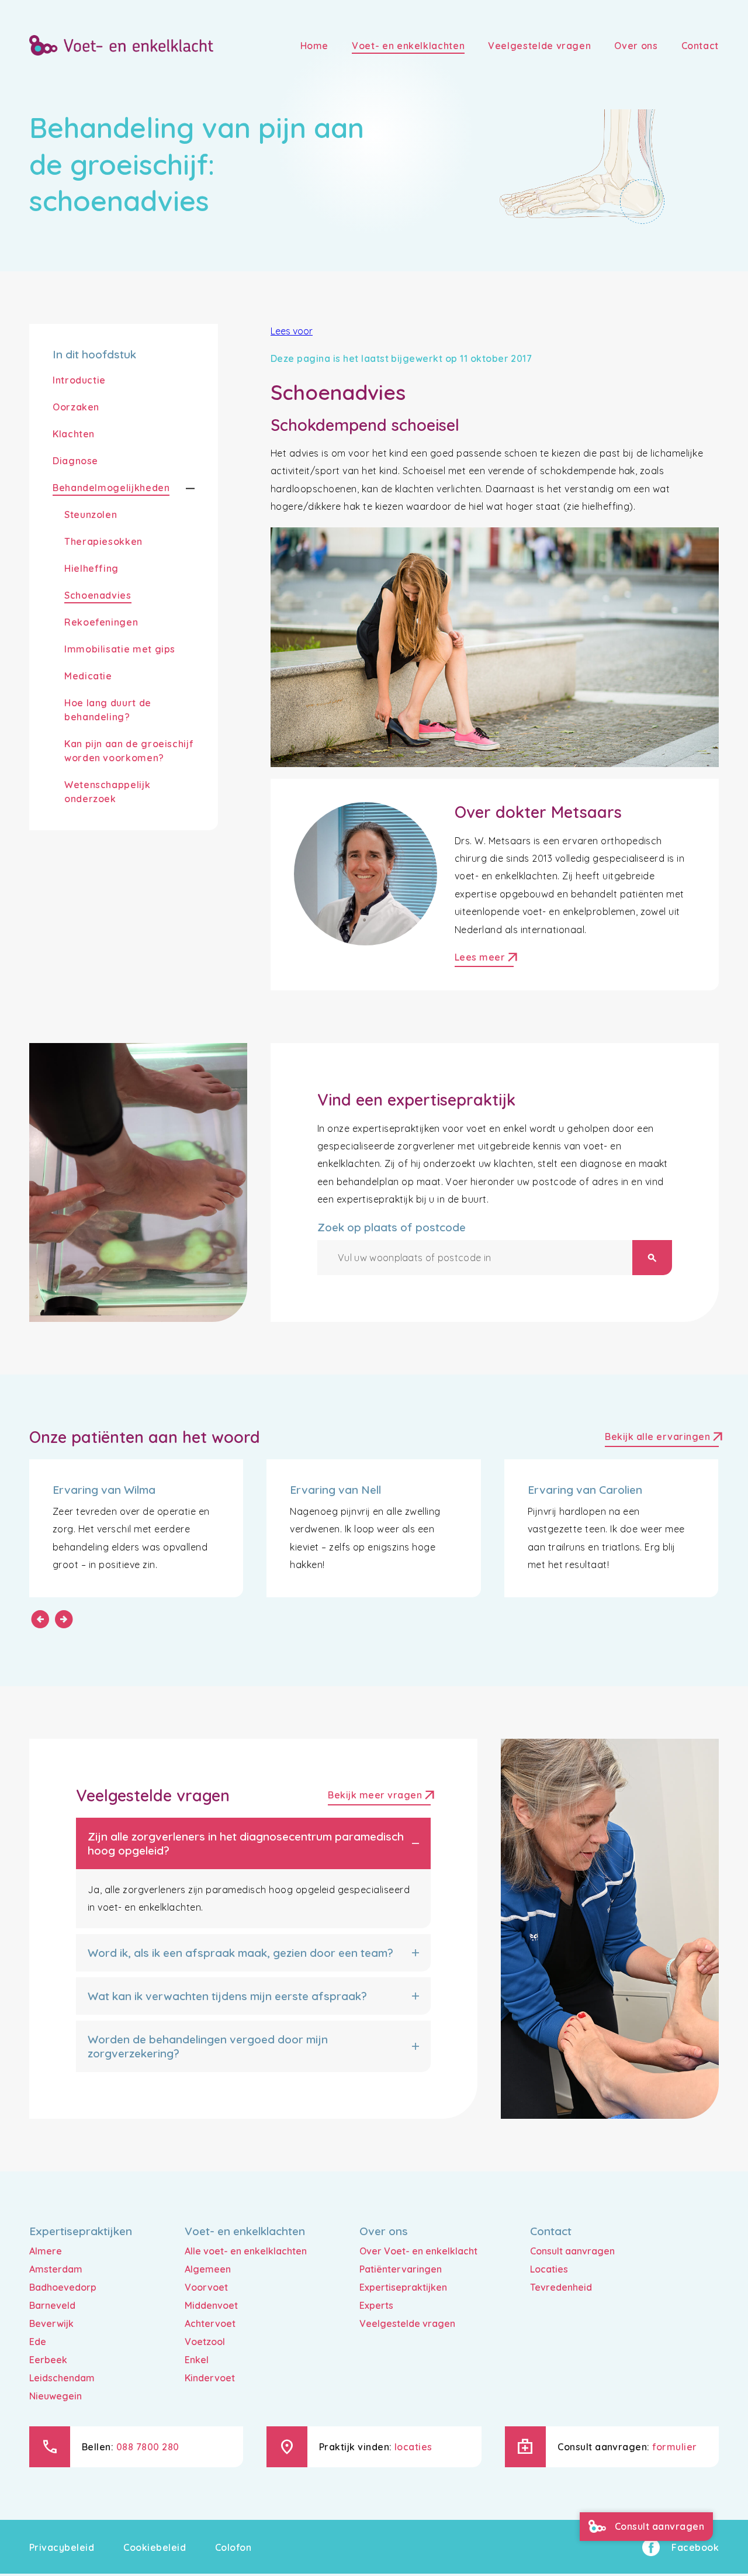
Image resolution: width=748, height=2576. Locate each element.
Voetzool (205, 2342)
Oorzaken (76, 407)
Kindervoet (210, 2378)
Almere (46, 2251)
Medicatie (88, 676)
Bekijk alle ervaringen (662, 1438)
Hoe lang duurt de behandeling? (108, 710)
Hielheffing (91, 568)
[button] (182, 488)
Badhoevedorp (63, 2287)
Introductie (79, 380)
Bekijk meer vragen (379, 1796)
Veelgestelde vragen (407, 2323)
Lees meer (484, 959)
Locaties (549, 2269)
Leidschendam (62, 2378)
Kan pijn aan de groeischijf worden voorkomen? (129, 751)
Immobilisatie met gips (120, 649)
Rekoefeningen (101, 622)
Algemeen (208, 2269)
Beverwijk (51, 2323)
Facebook (695, 2547)
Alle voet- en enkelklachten (246, 2251)
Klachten (74, 434)
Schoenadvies (98, 595)
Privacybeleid (62, 2547)
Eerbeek (48, 2360)
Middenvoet (211, 2305)
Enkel (197, 2360)
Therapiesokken (103, 541)
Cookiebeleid (155, 2547)
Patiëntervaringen (401, 2269)
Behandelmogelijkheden (111, 488)
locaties (413, 2447)
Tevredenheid (561, 2287)
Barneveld (52, 2305)
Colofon (233, 2547)
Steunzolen (91, 514)
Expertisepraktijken (403, 2287)
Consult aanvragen (572, 2251)
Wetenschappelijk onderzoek (107, 792)
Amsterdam (56, 2269)
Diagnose (75, 461)
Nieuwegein (56, 2396)
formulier (674, 2447)
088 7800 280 (148, 2447)
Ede (38, 2342)
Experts (376, 2305)
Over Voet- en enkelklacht (418, 2251)
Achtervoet (210, 2323)
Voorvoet (206, 2287)
